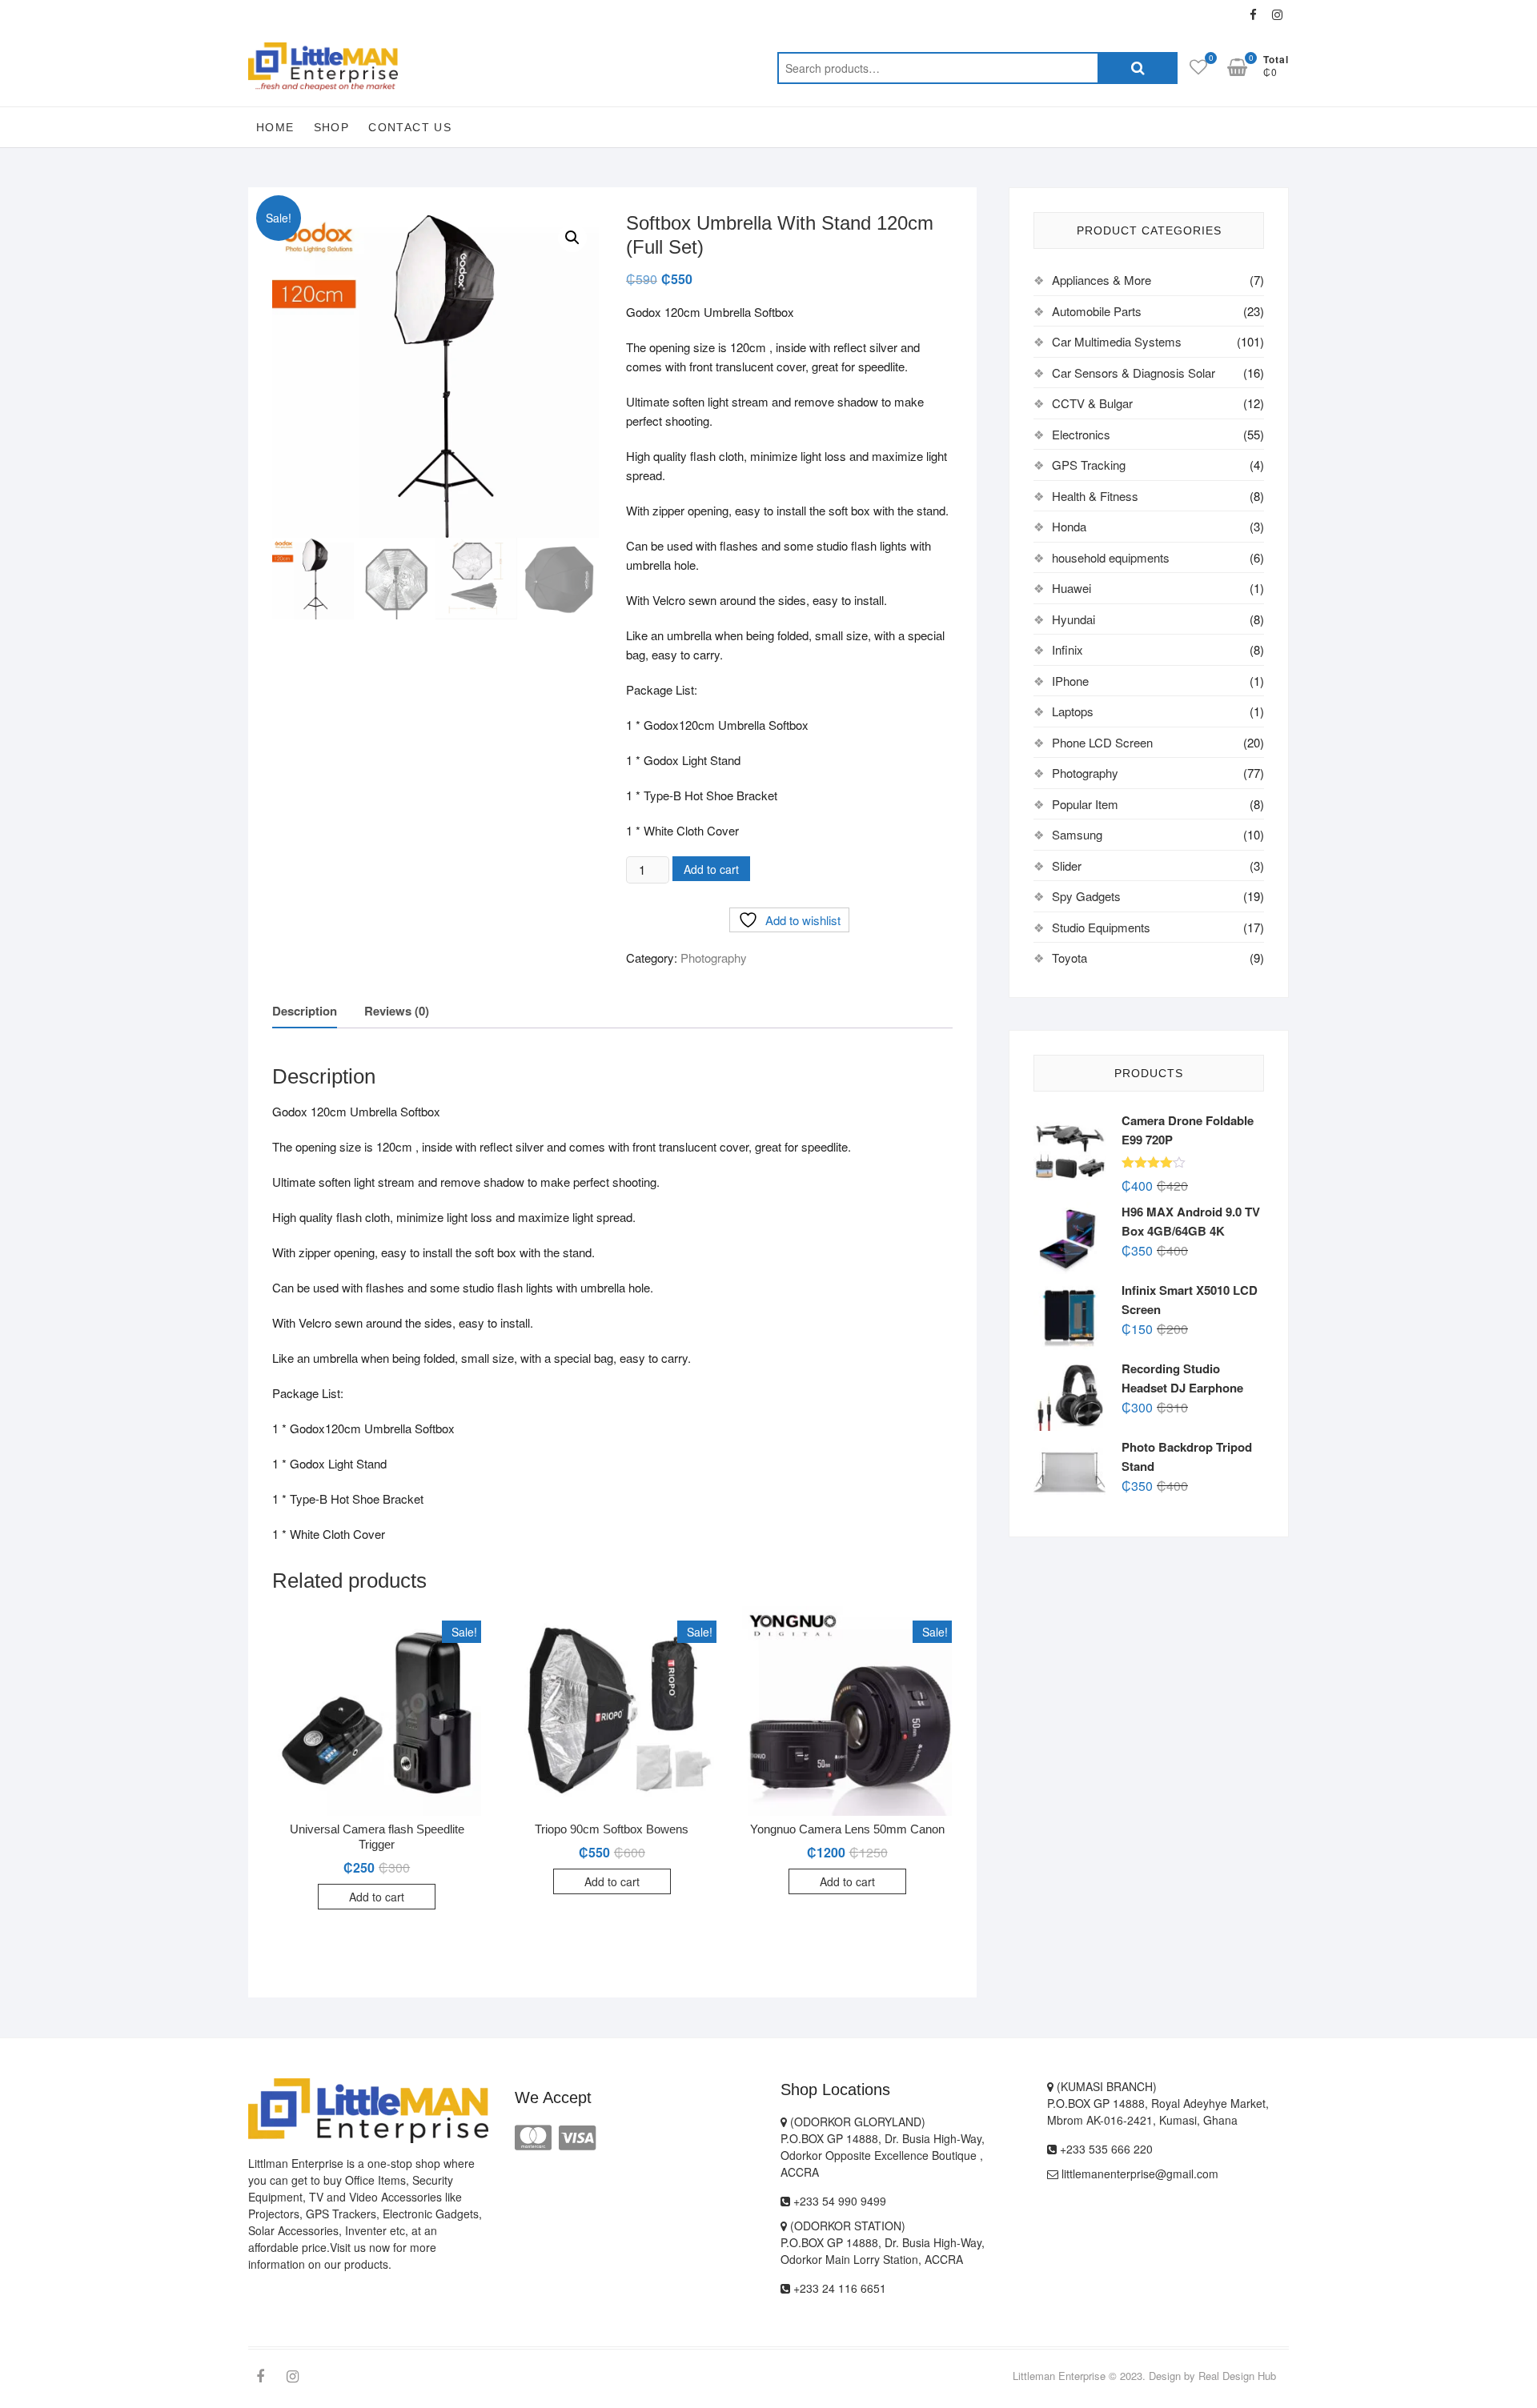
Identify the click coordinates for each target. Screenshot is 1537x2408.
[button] (572, 238)
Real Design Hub (1237, 2376)
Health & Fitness (1095, 496)
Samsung (1077, 834)
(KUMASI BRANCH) (1105, 2086)
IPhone (1070, 681)
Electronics (1081, 434)
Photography (714, 958)
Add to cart (711, 869)
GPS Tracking (1089, 465)
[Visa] (577, 2136)
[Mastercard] (533, 2136)
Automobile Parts (1097, 311)
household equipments (1111, 557)
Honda (1069, 526)
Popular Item (1085, 804)
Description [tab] (305, 1011)
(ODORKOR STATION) (846, 2226)
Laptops (1073, 711)
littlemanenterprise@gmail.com (1138, 2174)
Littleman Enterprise (1059, 2376)
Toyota (1069, 958)
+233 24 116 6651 (838, 2288)
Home (275, 127)
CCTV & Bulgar (1092, 403)
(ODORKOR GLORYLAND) (856, 2122)
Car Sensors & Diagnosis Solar (1134, 373)
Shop (332, 127)
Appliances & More (1102, 280)
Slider (1067, 865)
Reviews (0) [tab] (397, 1011)
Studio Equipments (1101, 927)
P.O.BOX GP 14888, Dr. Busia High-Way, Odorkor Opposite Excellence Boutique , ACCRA (883, 2155)
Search (1138, 68)
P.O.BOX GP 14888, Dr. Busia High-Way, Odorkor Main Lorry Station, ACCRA (883, 2251)
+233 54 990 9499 (838, 2201)
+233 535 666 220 (1105, 2149)
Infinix (1067, 649)
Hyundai (1073, 619)
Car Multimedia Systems (1117, 341)
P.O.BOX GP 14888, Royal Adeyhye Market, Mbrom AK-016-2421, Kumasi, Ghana (1158, 2112)
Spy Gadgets (1086, 896)
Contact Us (410, 127)
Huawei (1071, 588)
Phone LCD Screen (1102, 742)
